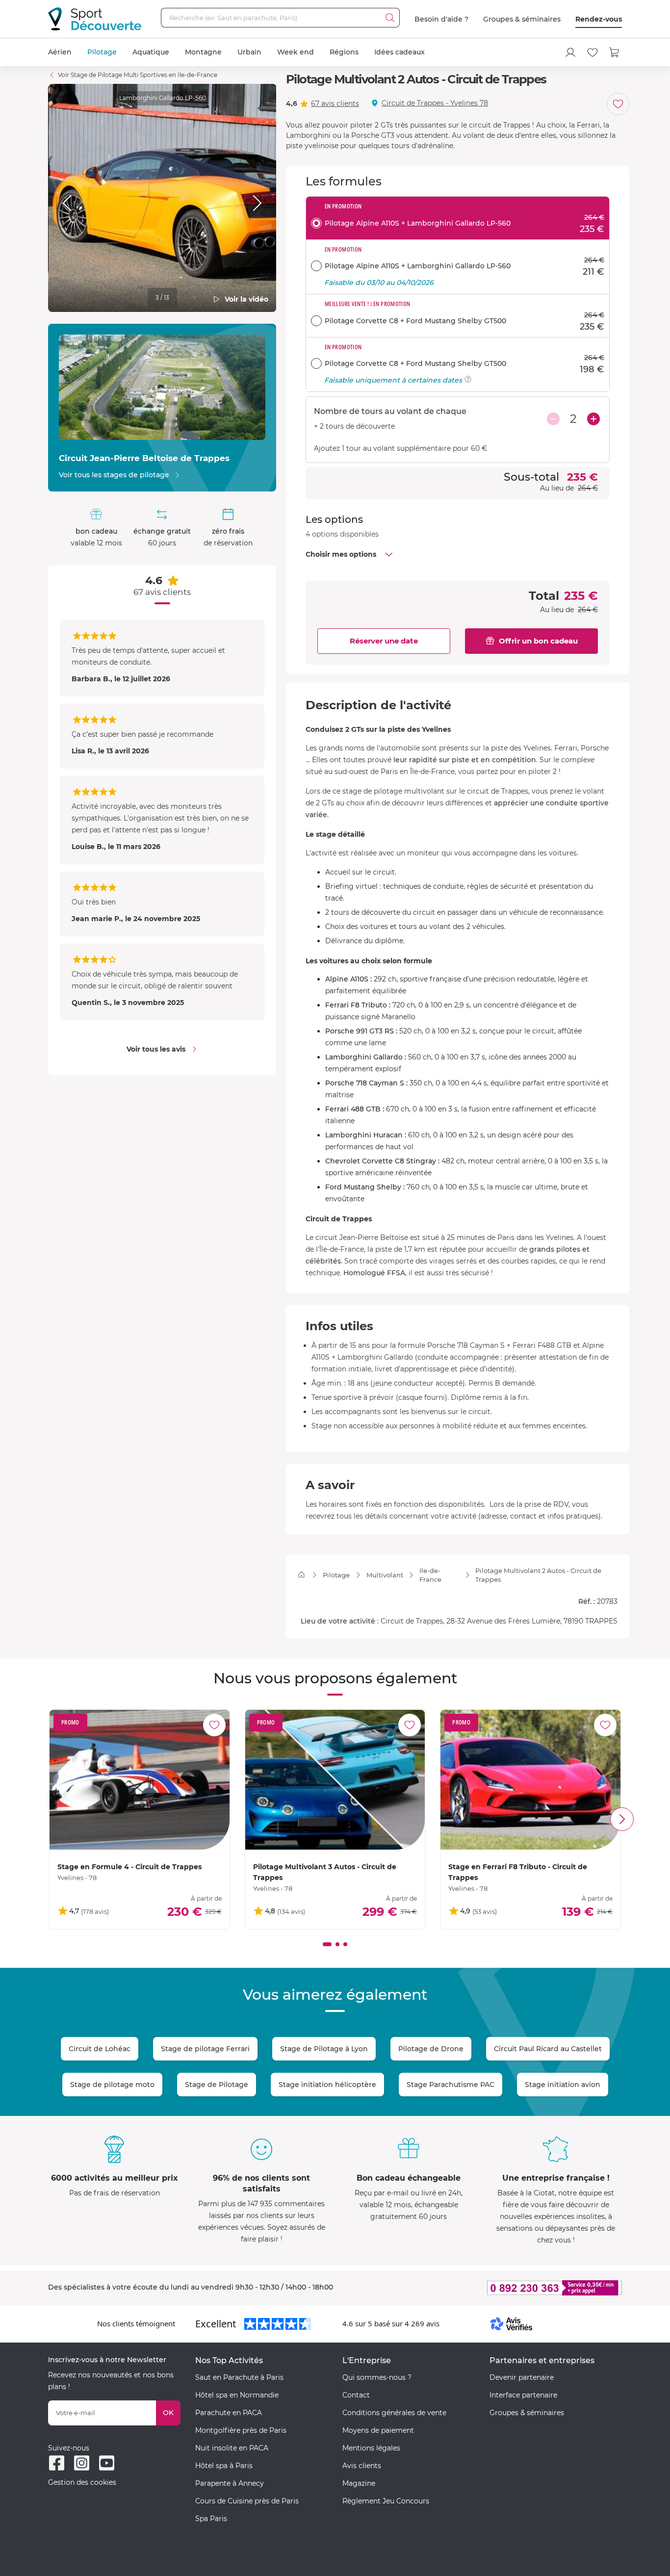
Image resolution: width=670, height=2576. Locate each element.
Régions (344, 52)
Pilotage (102, 52)
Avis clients (362, 2466)
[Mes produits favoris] (593, 52)
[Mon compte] (570, 52)
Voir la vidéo (246, 299)
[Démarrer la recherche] (390, 18)
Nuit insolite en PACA (232, 2448)
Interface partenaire (523, 2395)
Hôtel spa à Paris (224, 2466)
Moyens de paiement (378, 2430)
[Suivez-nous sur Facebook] (57, 2463)
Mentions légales (371, 2448)
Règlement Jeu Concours (386, 2501)
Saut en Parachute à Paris (239, 2377)
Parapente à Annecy (230, 2483)
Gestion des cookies (82, 2482)
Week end (296, 52)
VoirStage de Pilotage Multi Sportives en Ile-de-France (138, 75)
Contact (356, 2395)
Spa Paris (211, 2519)
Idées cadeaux (399, 52)
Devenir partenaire (522, 2377)
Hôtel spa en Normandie (237, 2395)
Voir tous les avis (156, 1049)
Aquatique (151, 52)
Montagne (203, 52)
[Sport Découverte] (95, 19)
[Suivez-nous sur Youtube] (107, 2463)
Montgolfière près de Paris (241, 2430)
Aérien (60, 52)
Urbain (249, 52)
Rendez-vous (599, 19)
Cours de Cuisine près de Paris (247, 2501)
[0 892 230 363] (507, 2288)
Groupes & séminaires (522, 19)
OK (168, 2413)
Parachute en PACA (229, 2413)
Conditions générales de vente (394, 2413)
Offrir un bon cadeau (538, 641)
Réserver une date (384, 641)
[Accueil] (301, 1575)
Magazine (359, 2483)
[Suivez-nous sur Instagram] (82, 2463)
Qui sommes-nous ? (377, 2377)
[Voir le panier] (615, 52)
